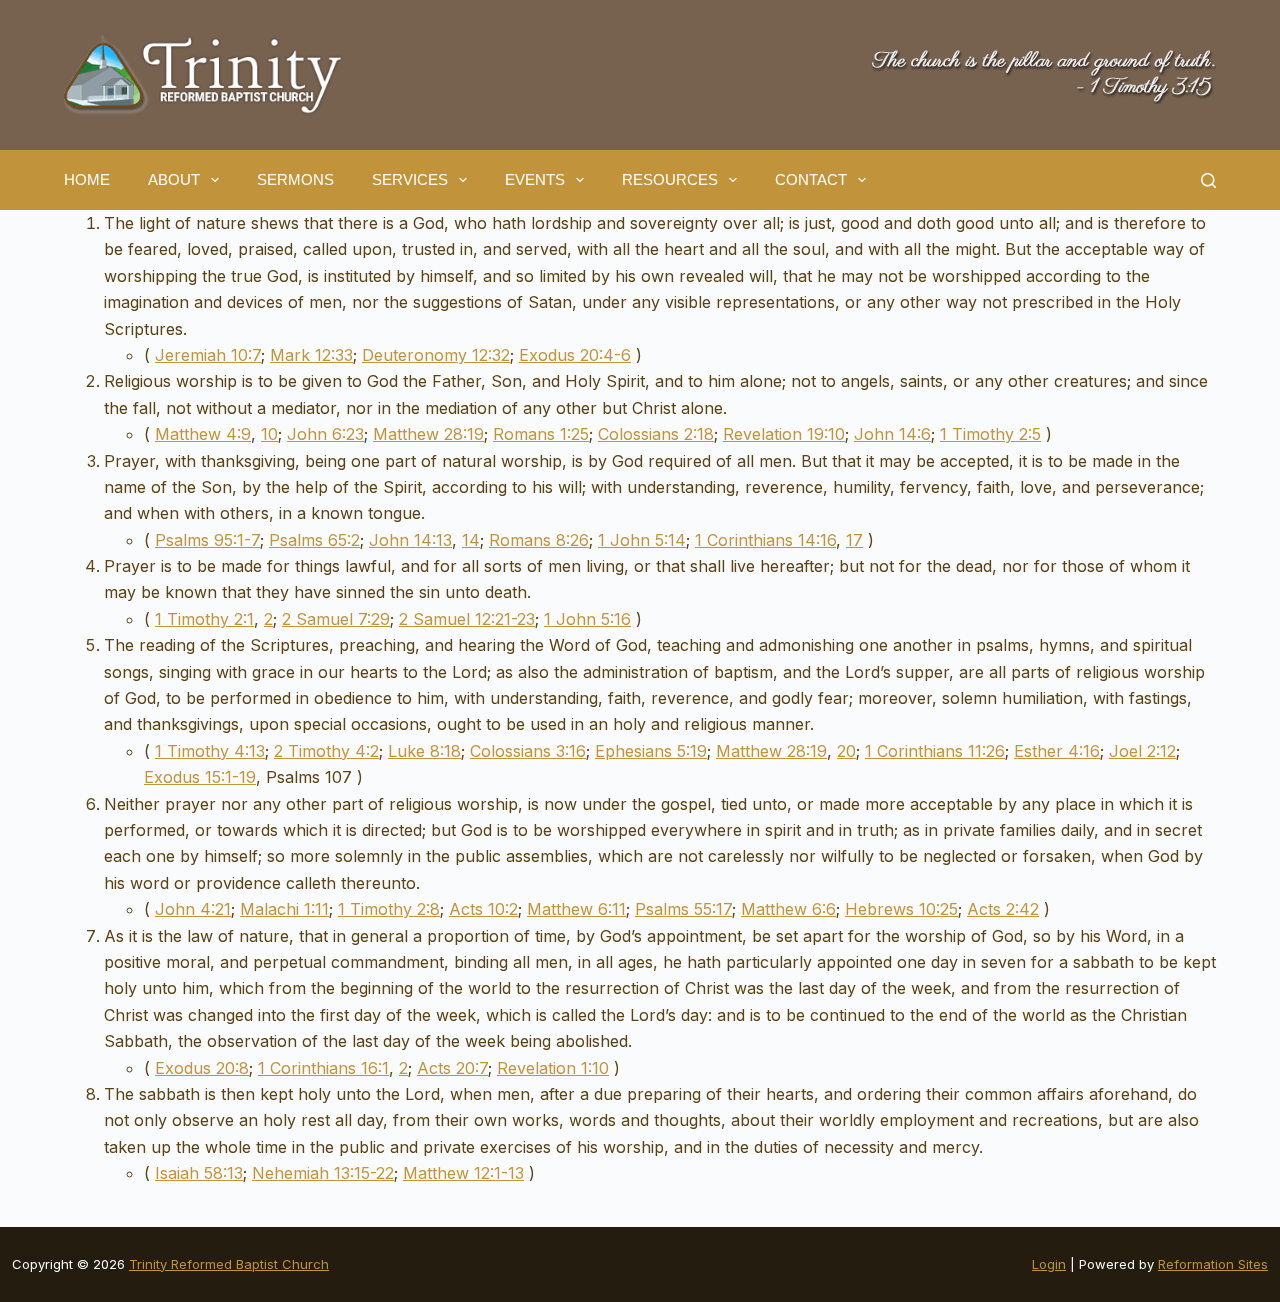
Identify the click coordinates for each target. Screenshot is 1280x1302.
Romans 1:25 (541, 434)
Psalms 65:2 (314, 540)
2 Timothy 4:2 (326, 751)
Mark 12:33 (311, 355)
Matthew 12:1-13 (463, 1173)
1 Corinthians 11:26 (935, 751)
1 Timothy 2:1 (204, 619)
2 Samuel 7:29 (336, 619)
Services (410, 179)
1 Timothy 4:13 (210, 751)
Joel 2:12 (1142, 751)
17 (854, 540)
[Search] (1208, 180)
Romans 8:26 (539, 540)
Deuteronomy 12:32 (436, 355)
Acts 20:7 (452, 1068)
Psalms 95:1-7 (207, 540)
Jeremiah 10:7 (208, 355)
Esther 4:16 (1057, 751)
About (174, 179)
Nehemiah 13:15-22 (323, 1173)
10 (269, 434)
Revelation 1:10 (553, 1068)
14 (471, 540)
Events (535, 179)
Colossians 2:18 (656, 434)
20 (846, 751)
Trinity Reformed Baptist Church (229, 1264)
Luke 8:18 (424, 751)
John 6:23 (325, 434)
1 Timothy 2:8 (389, 909)
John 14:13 (410, 540)
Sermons (295, 179)
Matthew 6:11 (576, 909)
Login (1049, 1264)
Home (87, 179)
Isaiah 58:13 (199, 1173)
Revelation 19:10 (784, 434)
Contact (811, 179)
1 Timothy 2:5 (990, 434)
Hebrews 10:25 (901, 909)
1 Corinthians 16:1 (323, 1068)
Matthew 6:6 (788, 909)
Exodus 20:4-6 (575, 355)
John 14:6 (892, 434)
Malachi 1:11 (284, 909)
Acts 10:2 (483, 909)
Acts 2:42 (1003, 909)
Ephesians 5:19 (651, 751)
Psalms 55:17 (683, 909)
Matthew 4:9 (203, 434)
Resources (670, 179)
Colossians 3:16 (528, 751)
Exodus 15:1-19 (200, 777)
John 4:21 (193, 909)
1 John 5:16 (587, 619)
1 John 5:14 (642, 540)
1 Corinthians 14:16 (765, 540)
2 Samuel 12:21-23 (467, 619)
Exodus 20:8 (202, 1068)
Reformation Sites (1213, 1264)
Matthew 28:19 (428, 434)
